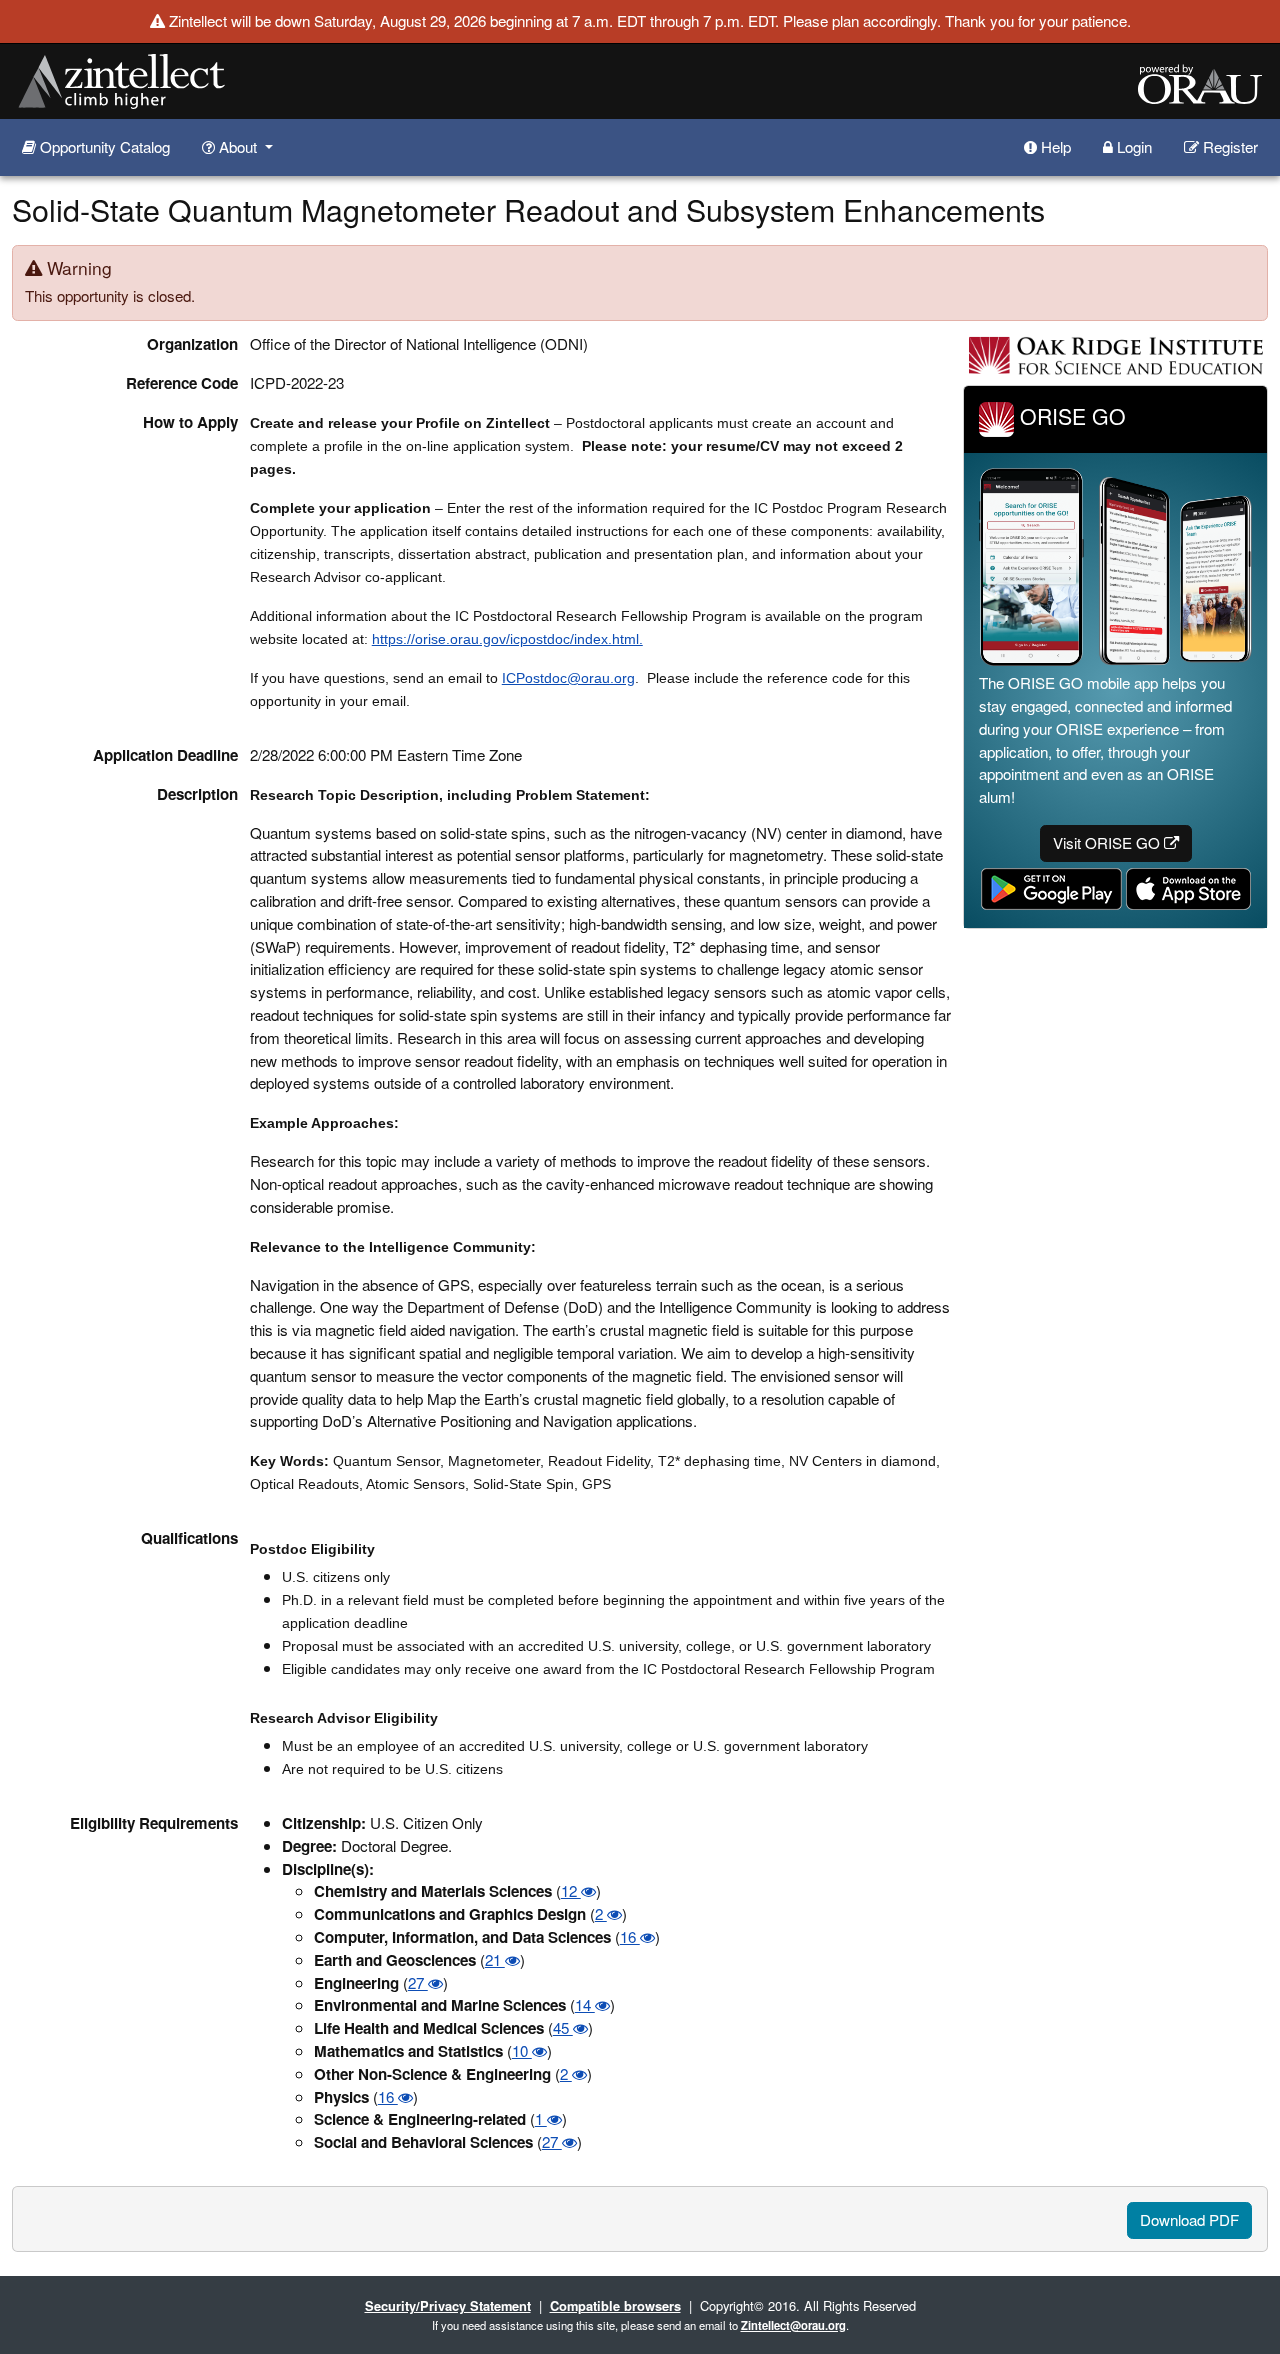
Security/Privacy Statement (448, 2305)
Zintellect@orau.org (793, 2325)
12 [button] (571, 1890)
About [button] (238, 146)
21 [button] (495, 1959)
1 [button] (541, 2118)
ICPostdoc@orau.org (568, 678)
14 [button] (585, 2004)
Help (1054, 146)
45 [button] (563, 2027)
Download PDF (1189, 2219)
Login (1132, 146)
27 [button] (418, 1982)
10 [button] (522, 2050)
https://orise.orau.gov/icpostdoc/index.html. (507, 639)
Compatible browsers (615, 2305)
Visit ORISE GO (1108, 842)
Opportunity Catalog (103, 146)
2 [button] (601, 1913)
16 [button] (630, 1936)
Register (1228, 146)
